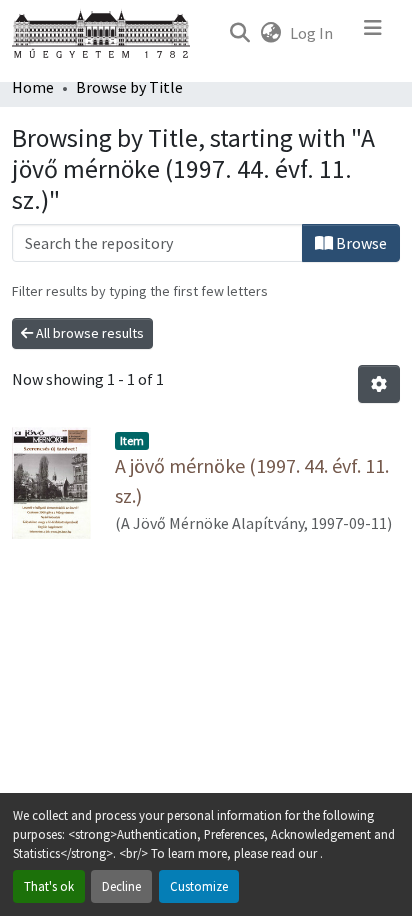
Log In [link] (311, 33)
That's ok (49, 886)
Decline (121, 886)
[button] (239, 33)
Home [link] (33, 87)
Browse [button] (360, 243)
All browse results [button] (88, 333)
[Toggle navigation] (373, 33)
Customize (199, 886)
